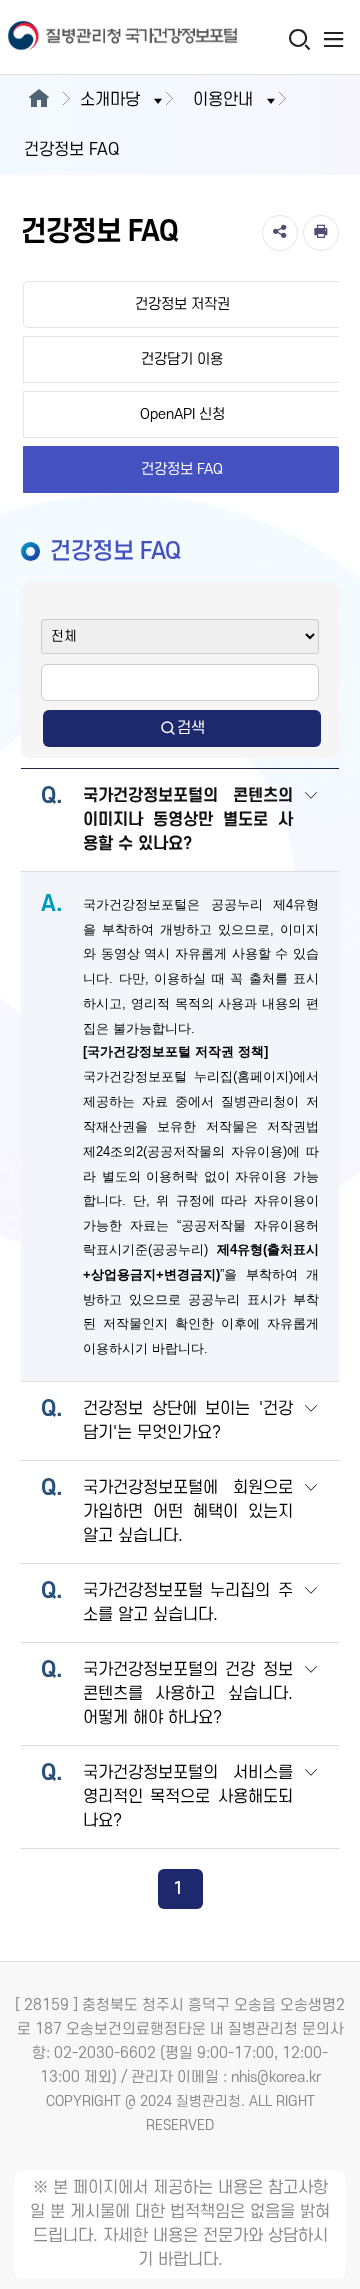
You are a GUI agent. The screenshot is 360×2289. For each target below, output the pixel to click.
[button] (311, 821)
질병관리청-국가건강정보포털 (90, 37)
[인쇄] (321, 233)
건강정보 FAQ (182, 469)
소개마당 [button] (110, 100)
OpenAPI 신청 (182, 414)
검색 (191, 728)
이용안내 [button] (223, 100)
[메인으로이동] (38, 100)
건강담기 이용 (182, 359)
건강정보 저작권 (182, 304)
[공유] (280, 233)
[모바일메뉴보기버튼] (333, 39)
